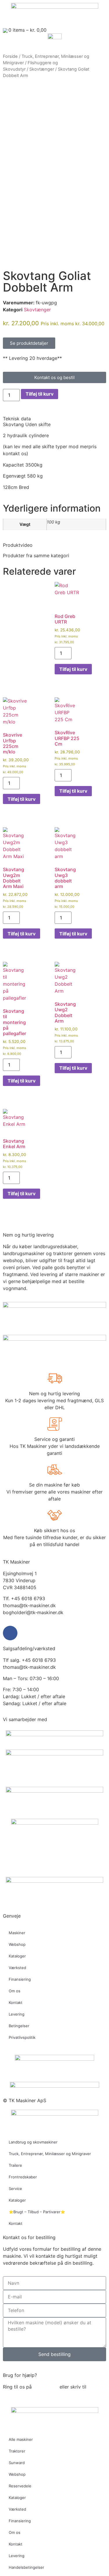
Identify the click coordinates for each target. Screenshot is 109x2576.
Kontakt (16, 2002)
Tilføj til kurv (40, 394)
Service (15, 2189)
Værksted (17, 1968)
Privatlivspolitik (22, 2037)
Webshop (17, 1944)
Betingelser (19, 2026)
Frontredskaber (23, 2177)
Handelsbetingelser (26, 2567)
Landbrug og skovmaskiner (33, 2142)
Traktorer (17, 2451)
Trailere (15, 2165)
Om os (15, 1991)
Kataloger (17, 1956)
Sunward (17, 2463)
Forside (10, 56)
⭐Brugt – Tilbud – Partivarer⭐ (37, 2212)
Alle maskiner (21, 2439)
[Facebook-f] (10, 1633)
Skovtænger (42, 69)
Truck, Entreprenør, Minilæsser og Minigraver (50, 2154)
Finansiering (20, 1979)
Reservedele (20, 2486)
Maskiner (17, 1933)
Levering (17, 2014)
